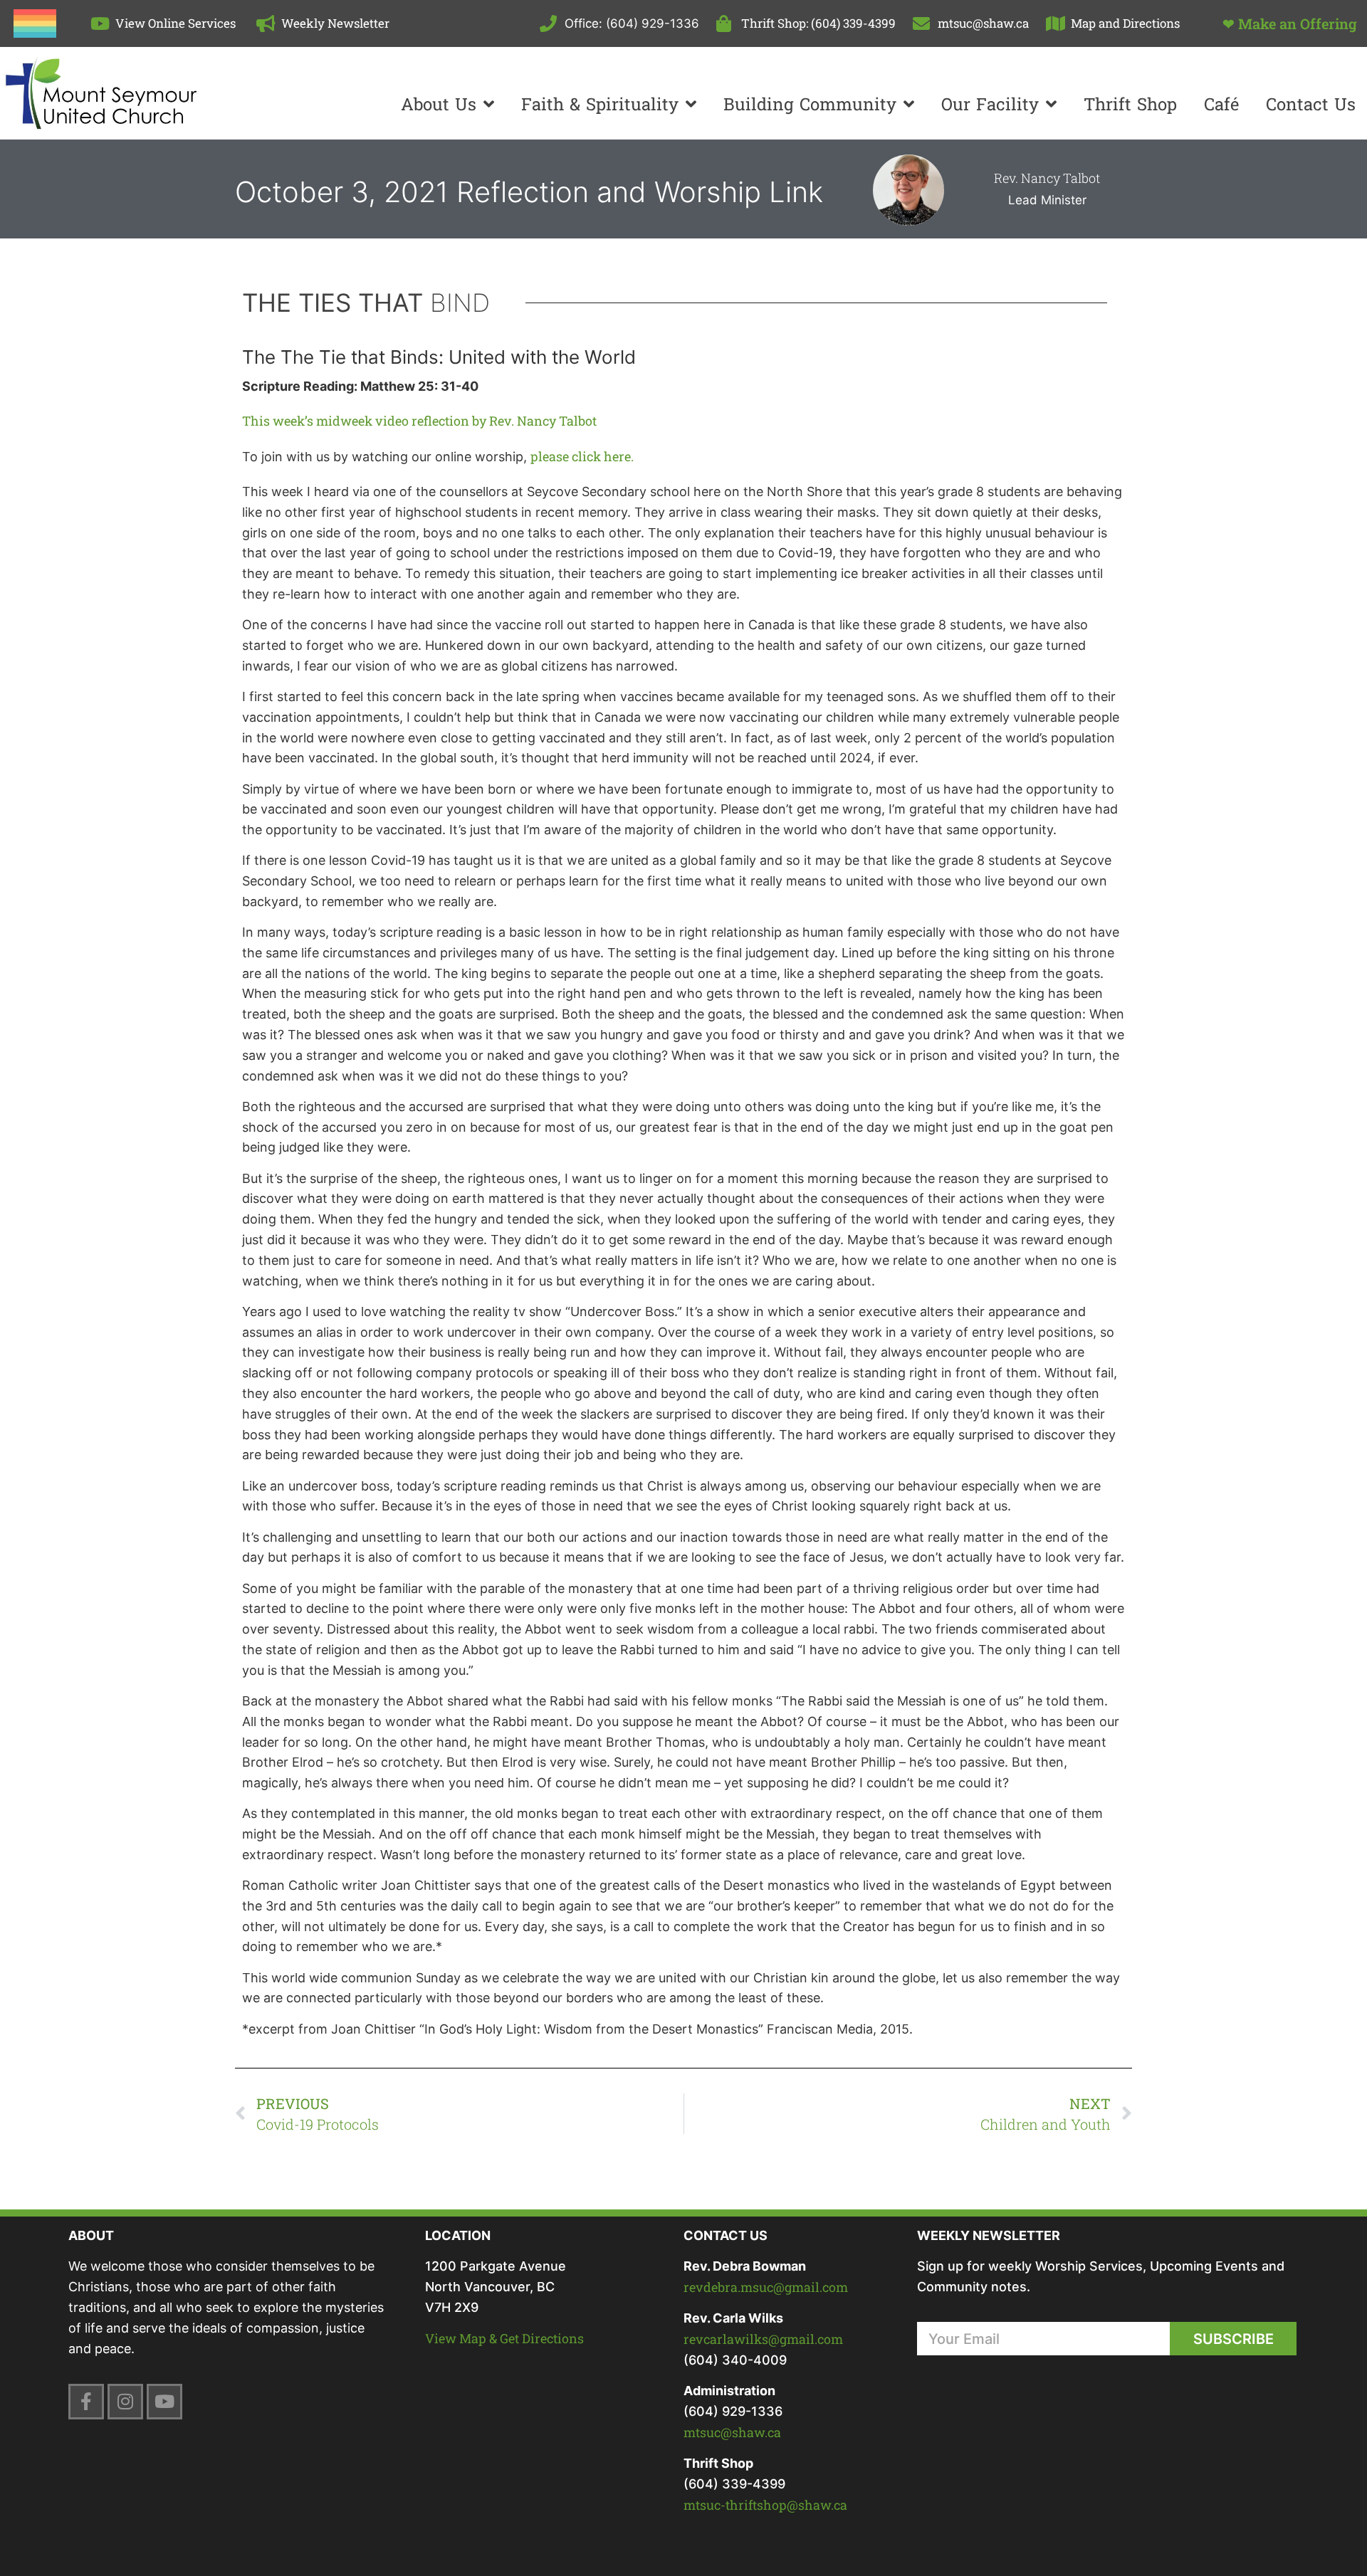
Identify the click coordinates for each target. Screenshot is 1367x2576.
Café (1221, 104)
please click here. (582, 456)
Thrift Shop (1130, 104)
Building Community (810, 104)
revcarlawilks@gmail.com (763, 2339)
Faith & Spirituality (600, 104)
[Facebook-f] (86, 2402)
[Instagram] (125, 2402)
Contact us (1311, 104)
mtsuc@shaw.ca (732, 2432)
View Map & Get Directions (504, 2338)
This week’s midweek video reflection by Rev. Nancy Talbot (419, 421)
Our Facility (990, 104)
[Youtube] (164, 2402)
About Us (439, 104)
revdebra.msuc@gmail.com (766, 2287)
